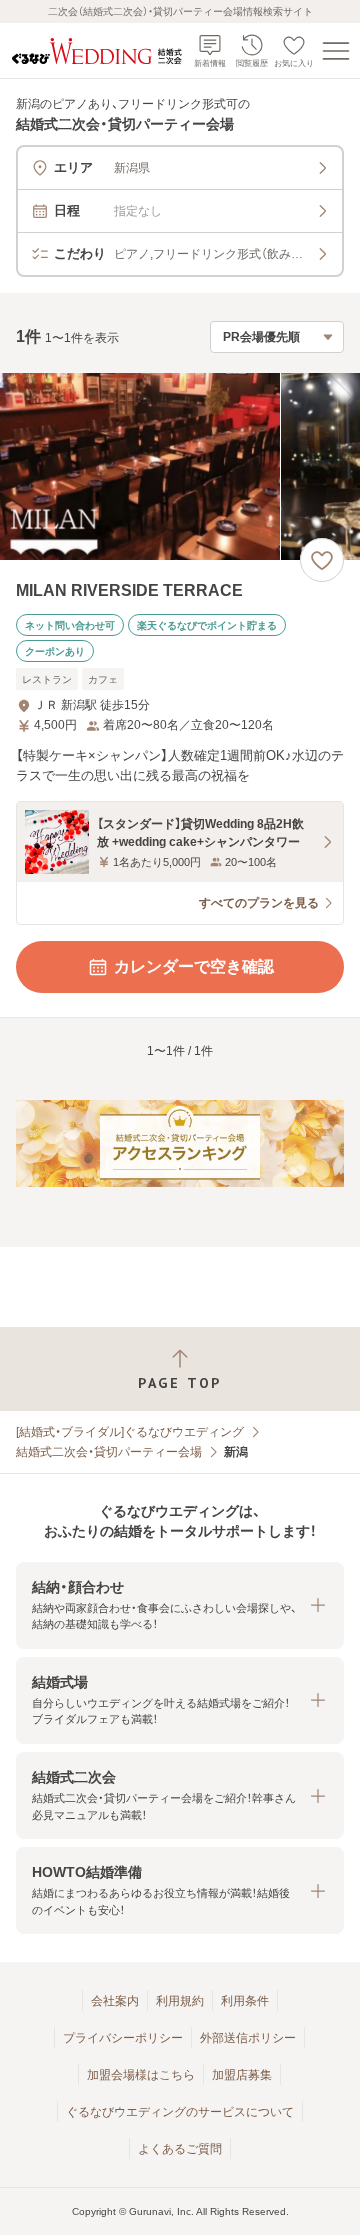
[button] (180, 1605)
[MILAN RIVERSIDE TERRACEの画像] (180, 466)
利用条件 (245, 2001)
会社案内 (115, 2001)
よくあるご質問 (180, 2149)
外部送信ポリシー (248, 2038)
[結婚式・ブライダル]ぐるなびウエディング (130, 1432)
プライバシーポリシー (123, 2038)
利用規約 (180, 2001)
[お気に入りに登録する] (322, 560)
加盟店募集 (242, 2075)
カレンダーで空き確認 (194, 966)
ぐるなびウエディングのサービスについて (180, 2112)
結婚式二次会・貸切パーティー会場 (109, 1452)
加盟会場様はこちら (141, 2075)
